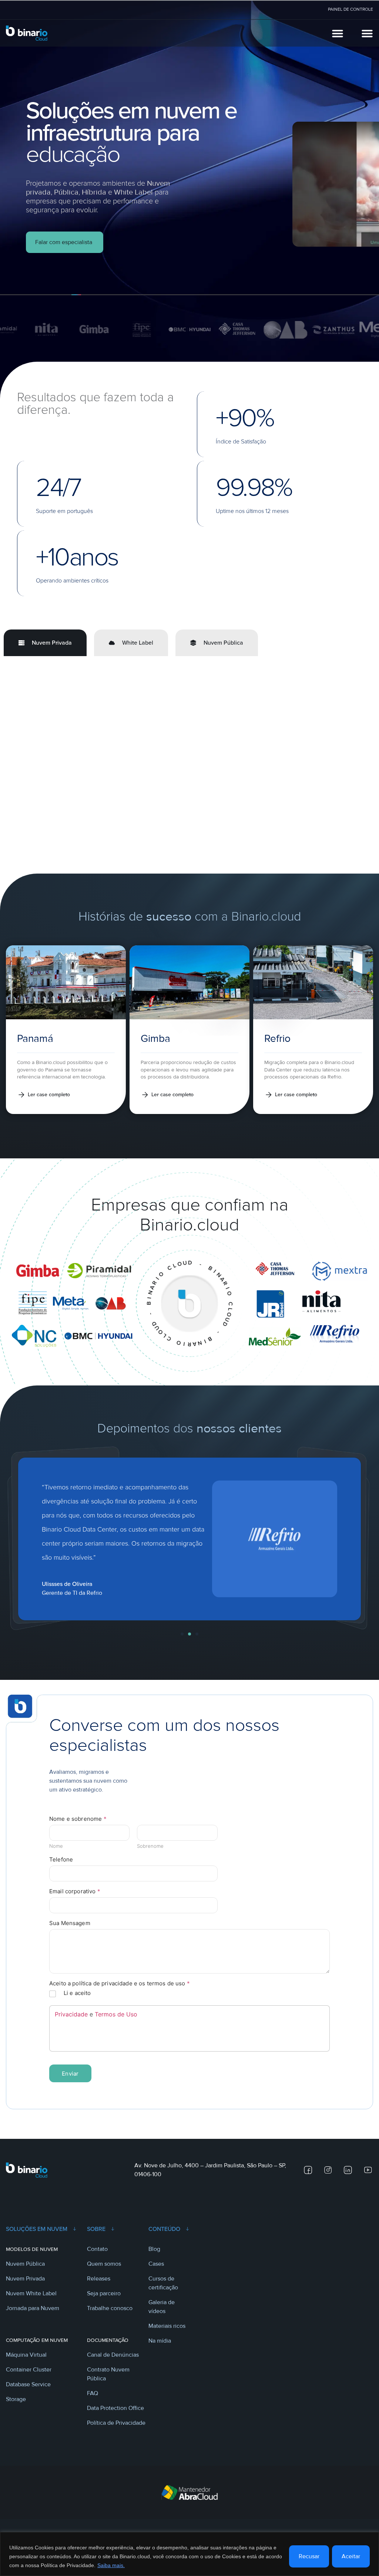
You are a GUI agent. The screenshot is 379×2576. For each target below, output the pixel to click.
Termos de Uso (116, 2027)
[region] (189, 2554)
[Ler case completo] (21, 1107)
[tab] (45, 643)
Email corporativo (75, 1904)
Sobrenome (150, 1858)
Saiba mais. (111, 2565)
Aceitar (351, 2556)
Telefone (61, 1872)
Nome (56, 1858)
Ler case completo (49, 1107)
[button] (182, 1647)
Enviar (70, 2086)
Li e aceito (77, 2006)
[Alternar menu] (338, 33)
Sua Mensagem (70, 1936)
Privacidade (71, 2027)
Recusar (309, 2556)
